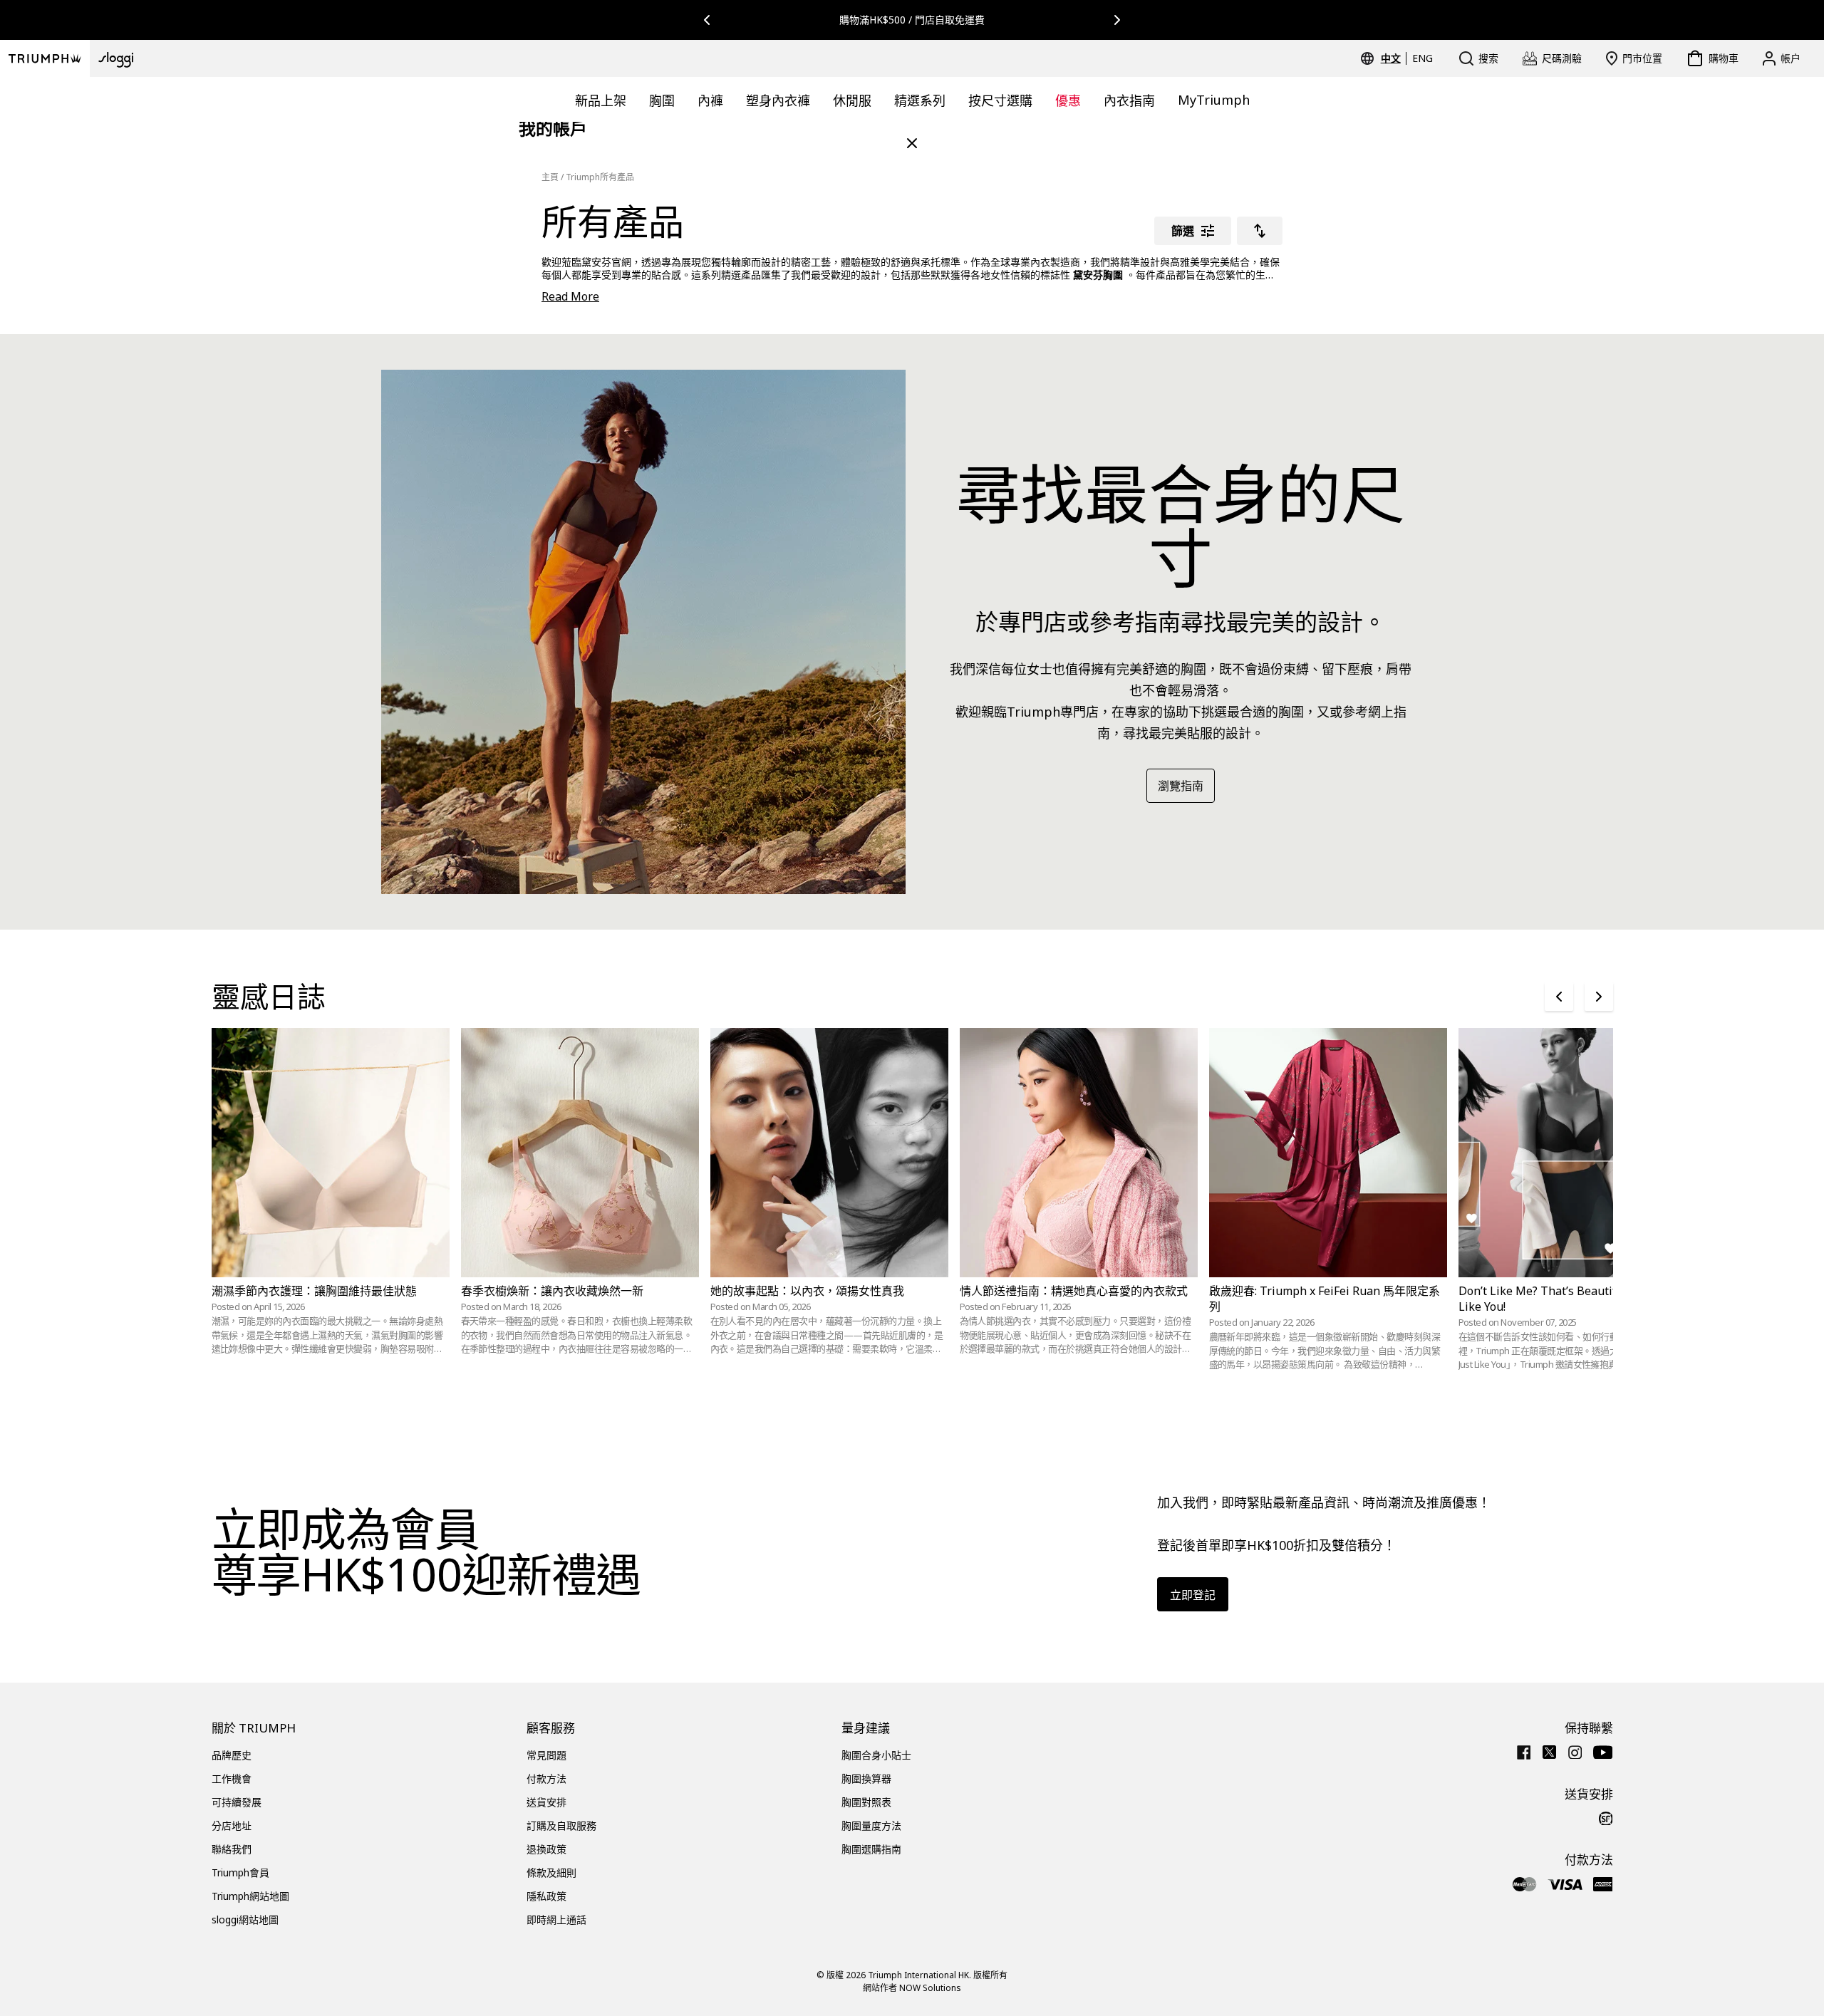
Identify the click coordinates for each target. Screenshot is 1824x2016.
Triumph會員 (240, 1872)
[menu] (1407, 58)
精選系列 (920, 100)
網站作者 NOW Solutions (912, 1988)
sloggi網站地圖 (245, 1919)
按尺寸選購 (1000, 100)
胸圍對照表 (866, 1802)
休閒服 (852, 100)
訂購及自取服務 (561, 1825)
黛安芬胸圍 (1098, 275)
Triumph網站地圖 (250, 1896)
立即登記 (1193, 1595)
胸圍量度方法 (871, 1825)
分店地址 (232, 1825)
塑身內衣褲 (778, 100)
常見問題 (546, 1755)
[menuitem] (1393, 58)
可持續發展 (237, 1802)
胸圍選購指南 (871, 1849)
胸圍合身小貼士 (876, 1755)
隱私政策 (546, 1896)
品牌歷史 (232, 1755)
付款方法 (546, 1778)
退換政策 (546, 1849)
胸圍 (662, 100)
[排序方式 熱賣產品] (1260, 231)
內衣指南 (1129, 100)
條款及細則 (551, 1872)
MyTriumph (1214, 100)
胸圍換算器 (866, 1778)
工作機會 (232, 1778)
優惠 (1068, 100)
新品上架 (601, 100)
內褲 (710, 100)
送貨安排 (546, 1802)
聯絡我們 (232, 1849)
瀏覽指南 (1181, 786)
